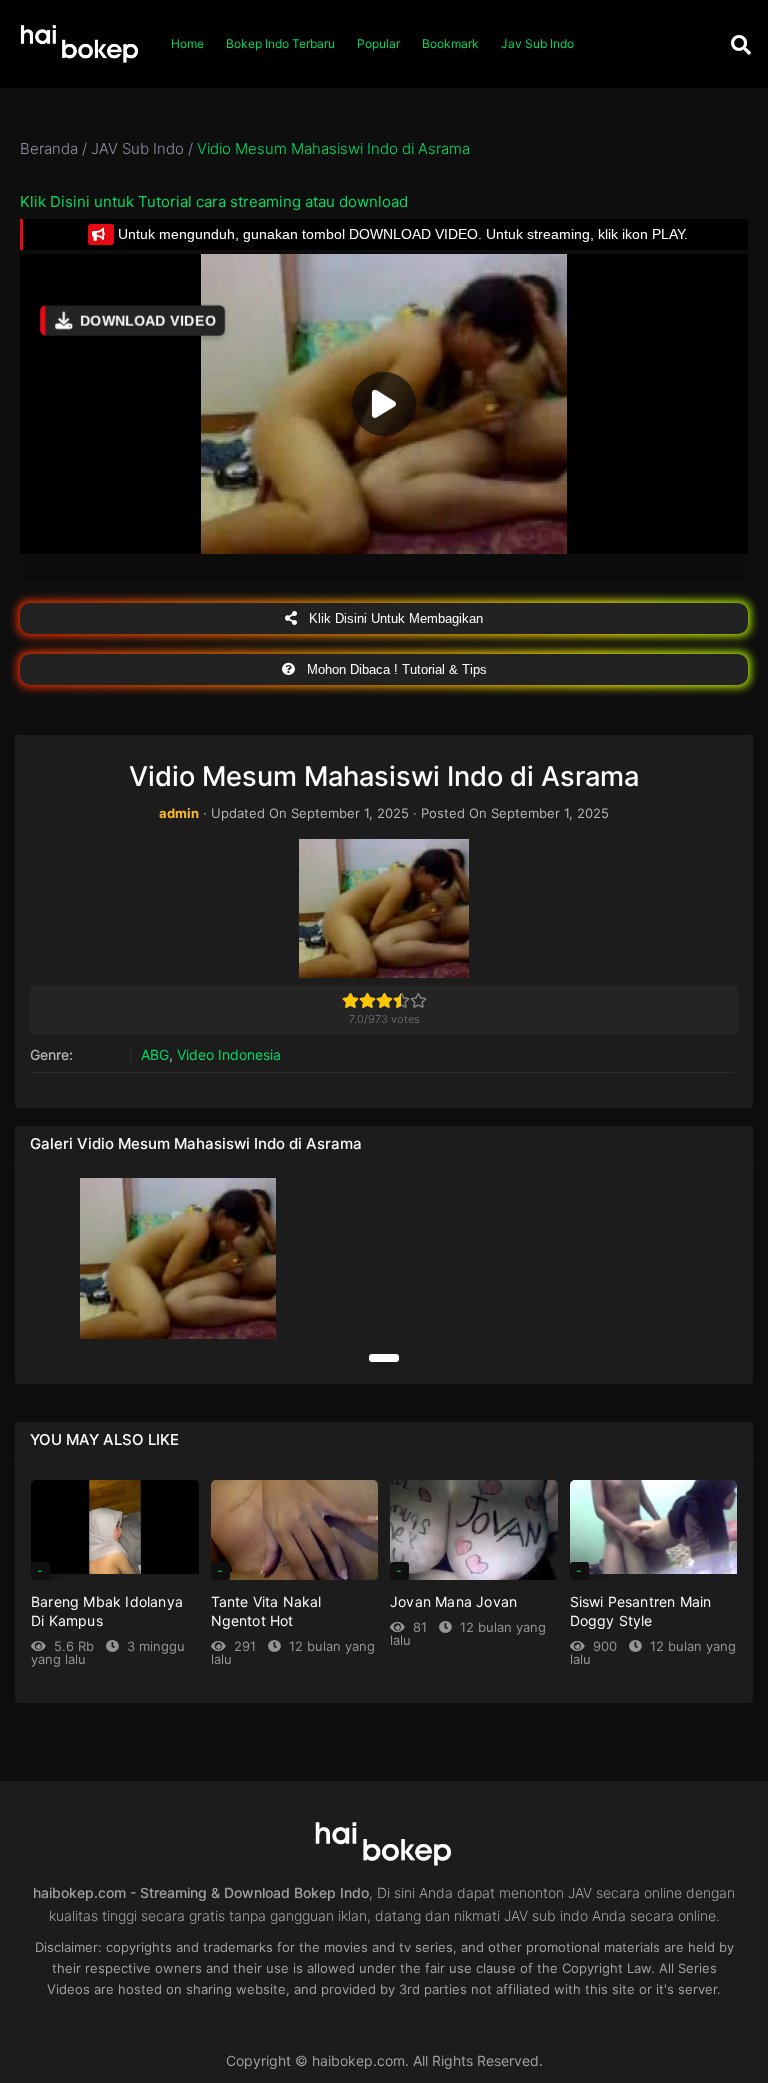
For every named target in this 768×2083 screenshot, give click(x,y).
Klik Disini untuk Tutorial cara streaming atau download (214, 201)
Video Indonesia (229, 1054)
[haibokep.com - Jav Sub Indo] (80, 44)
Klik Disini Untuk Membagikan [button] (394, 618)
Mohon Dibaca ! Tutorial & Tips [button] (395, 669)
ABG (155, 1054)
